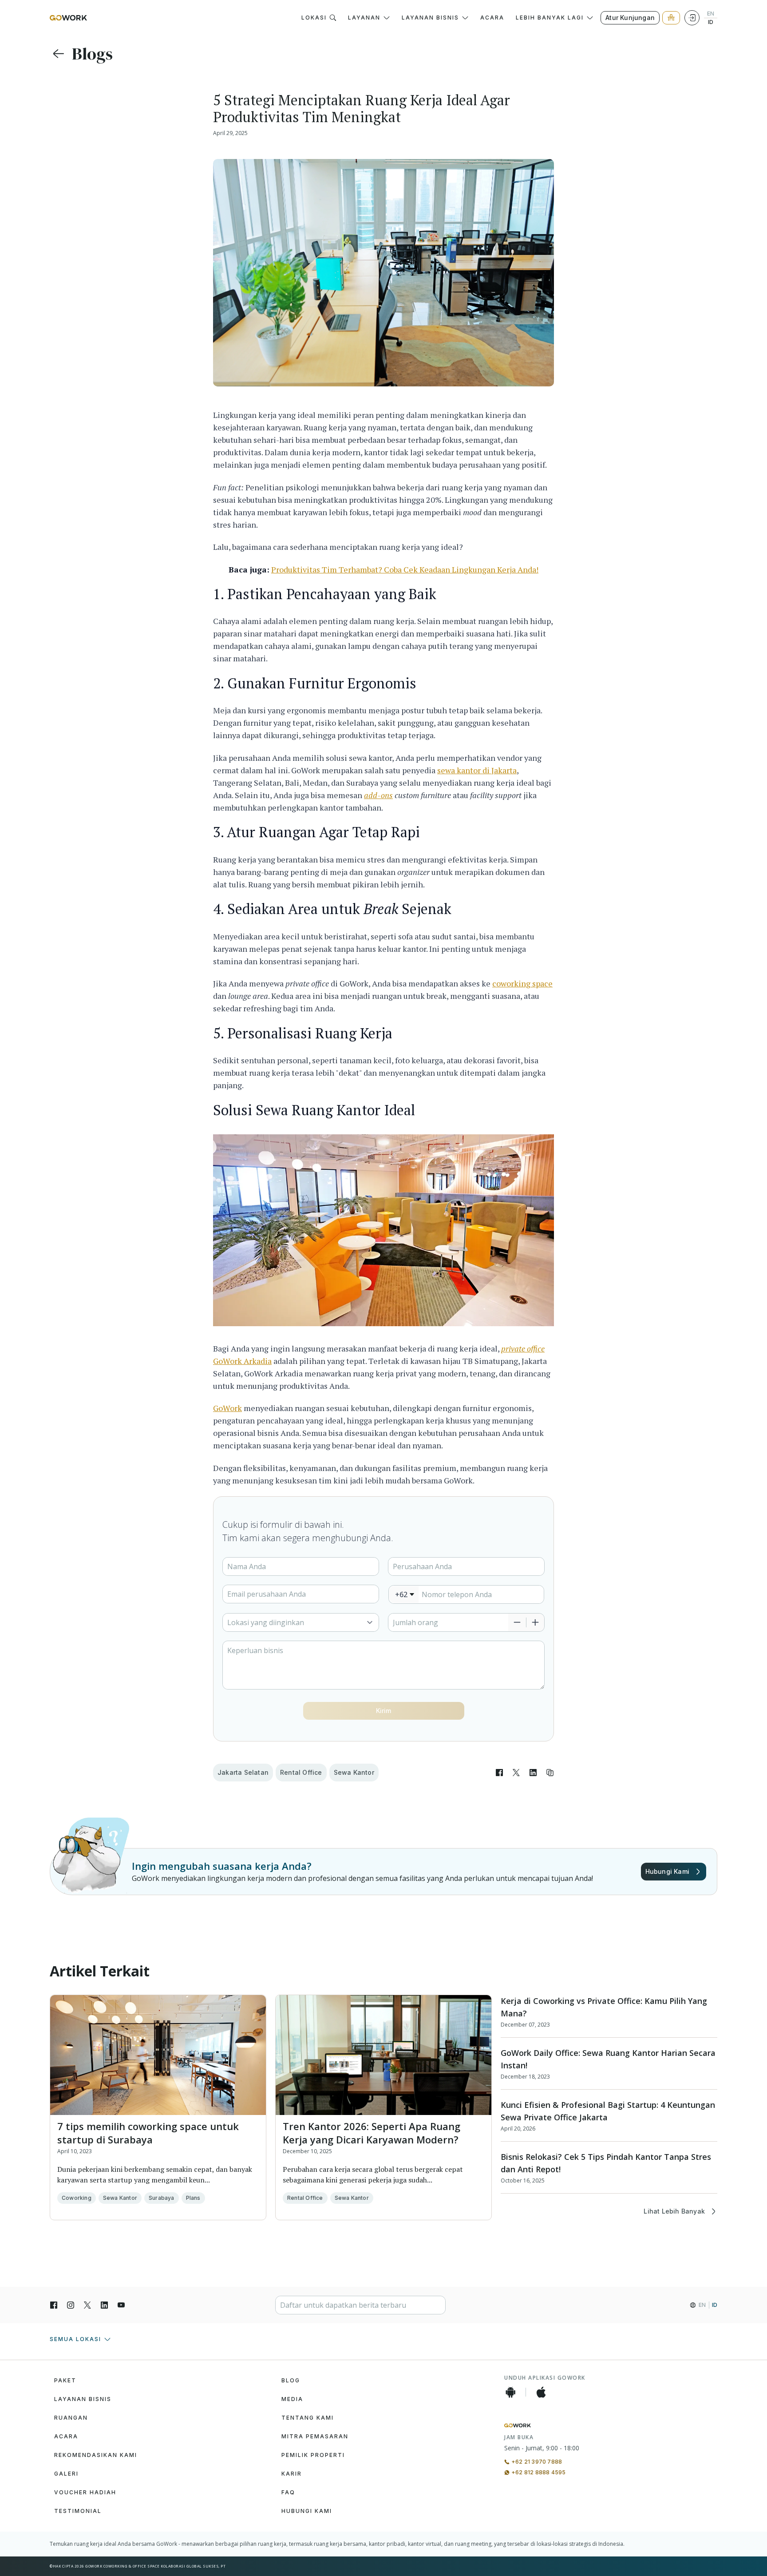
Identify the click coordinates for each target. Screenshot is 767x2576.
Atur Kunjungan (630, 18)
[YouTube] (121, 2305)
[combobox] (404, 1594)
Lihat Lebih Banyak (674, 2211)
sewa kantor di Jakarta (477, 770)
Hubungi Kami (667, 1871)
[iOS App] (541, 2392)
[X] (87, 2305)
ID (711, 22)
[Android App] (510, 2392)
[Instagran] (71, 2305)
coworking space (522, 983)
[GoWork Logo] (68, 18)
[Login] (692, 18)
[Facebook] (54, 2305)
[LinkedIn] (104, 2305)
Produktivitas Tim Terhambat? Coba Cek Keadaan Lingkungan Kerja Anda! (405, 569)
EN (711, 14)
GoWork (227, 1408)
